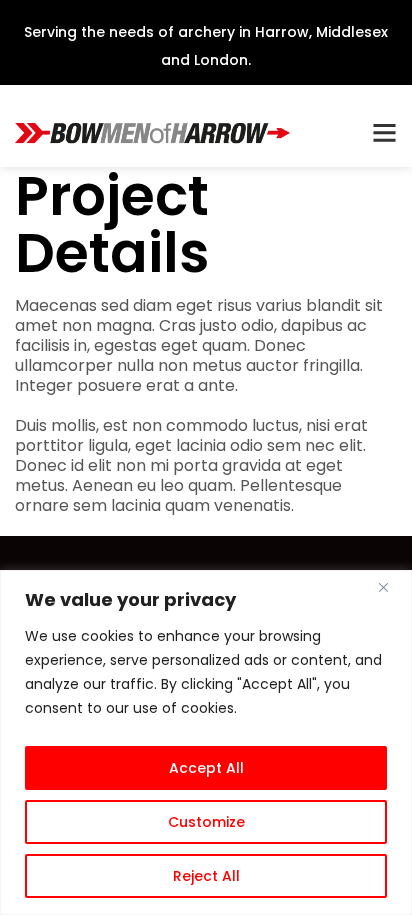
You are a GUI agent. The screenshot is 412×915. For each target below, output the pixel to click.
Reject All (206, 876)
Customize (206, 822)
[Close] (391, 587)
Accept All (206, 768)
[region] (206, 742)
